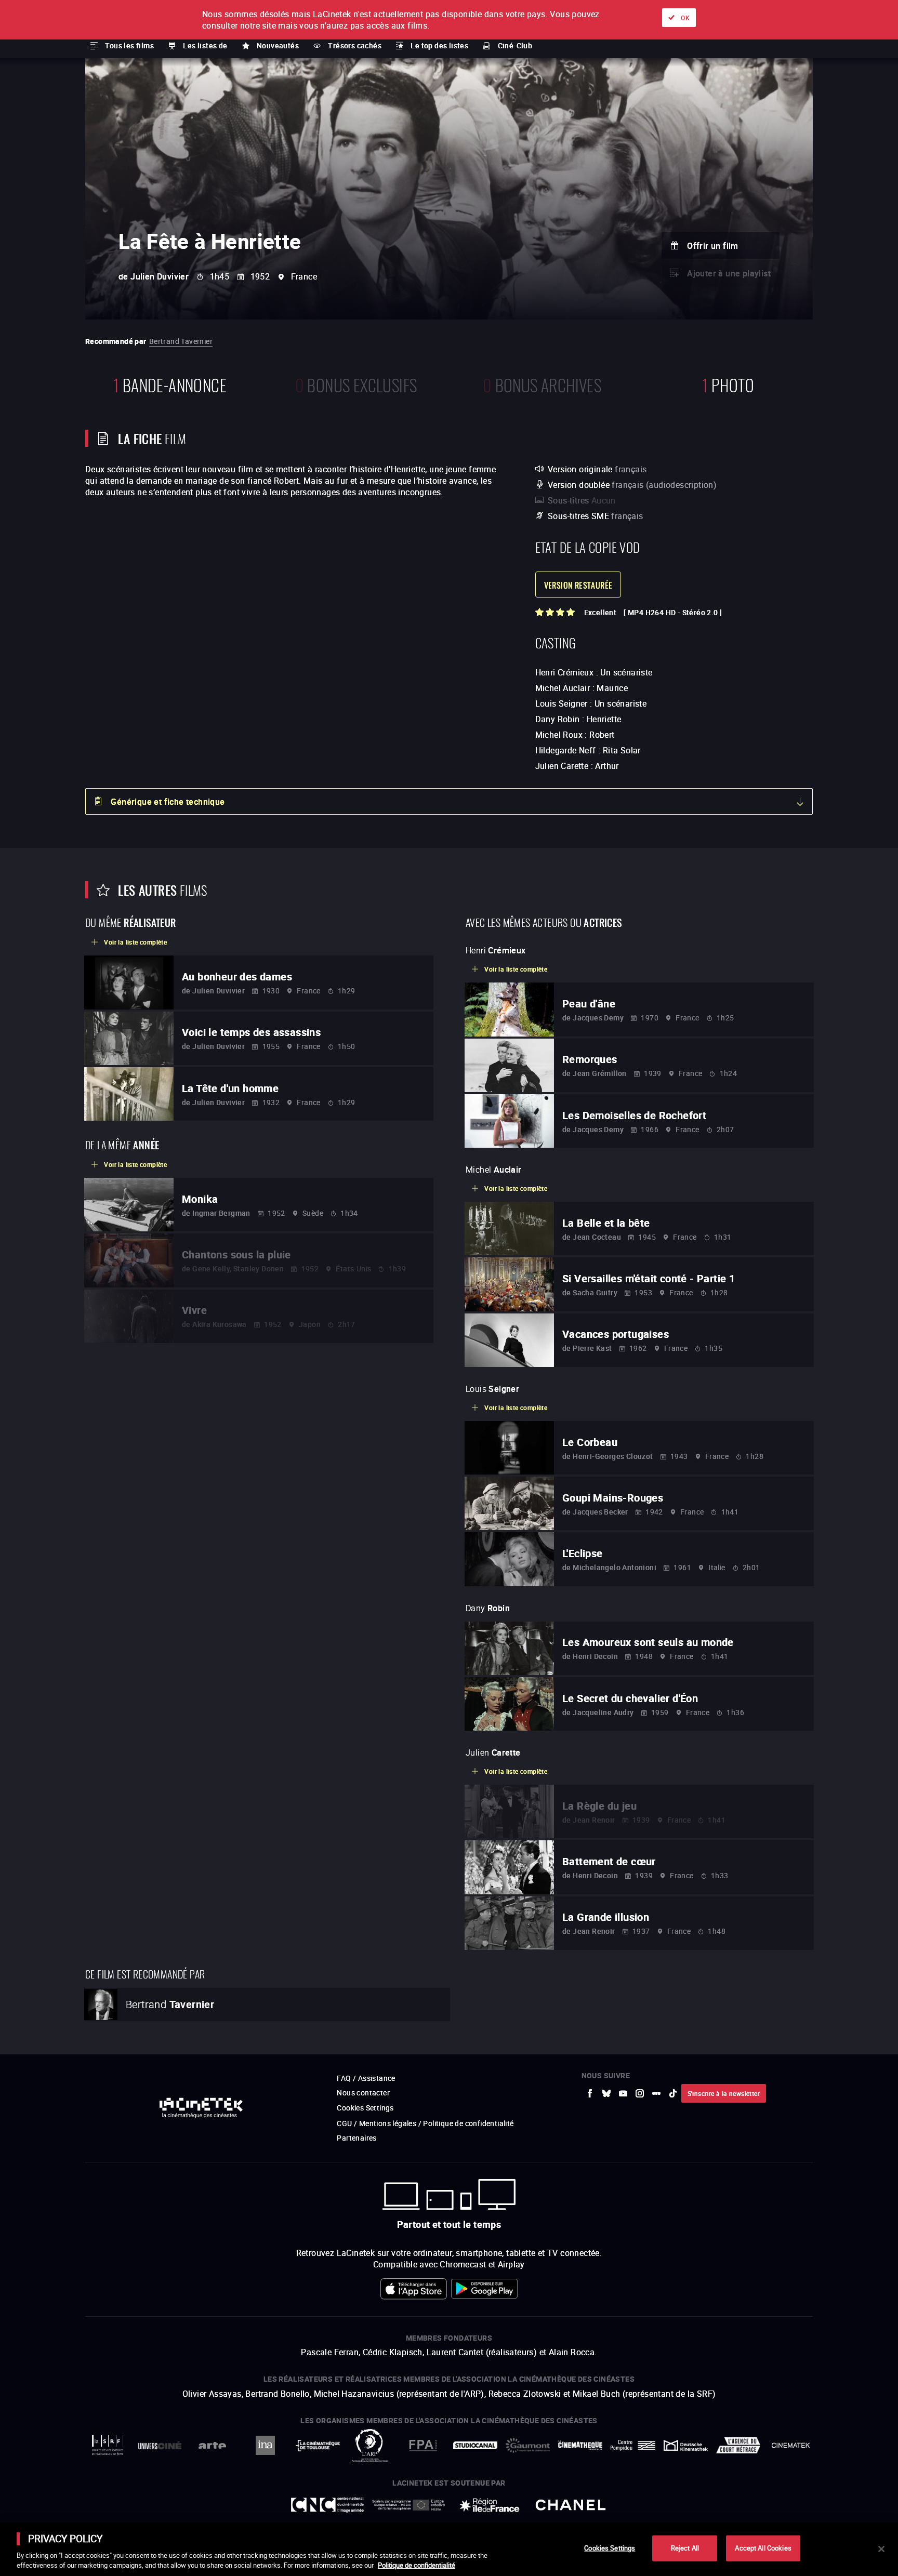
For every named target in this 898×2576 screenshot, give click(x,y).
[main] (449, 2549)
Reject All (685, 2548)
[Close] (881, 2549)
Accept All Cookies (763, 2548)
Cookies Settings (610, 2548)
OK (685, 18)
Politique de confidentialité (417, 2565)
